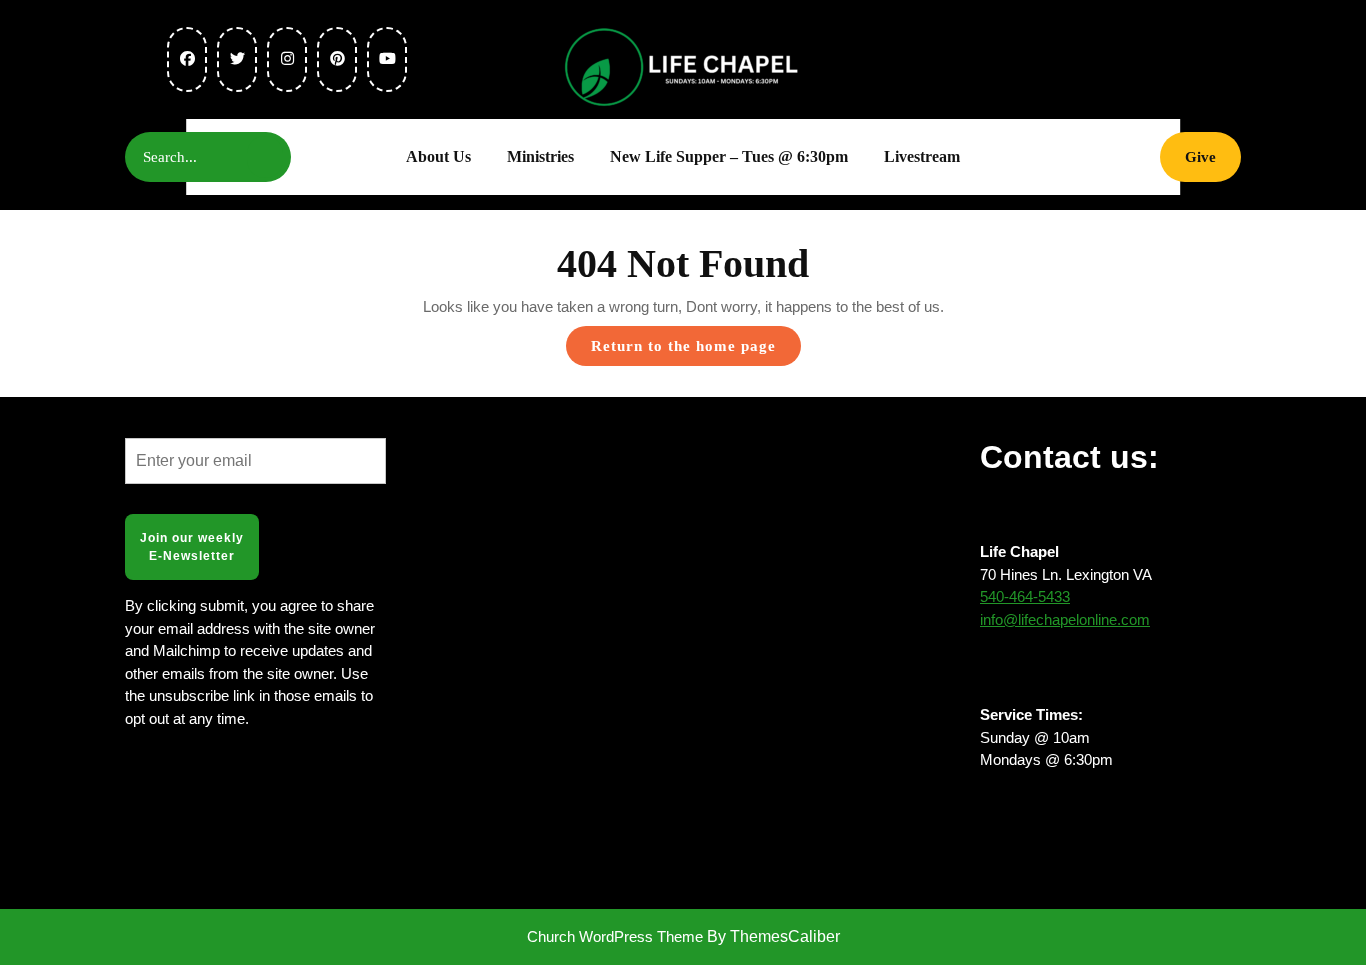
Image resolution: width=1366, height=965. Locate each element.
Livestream (922, 156)
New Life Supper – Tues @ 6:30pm (729, 156)
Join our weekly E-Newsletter (192, 547)
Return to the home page (696, 351)
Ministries (540, 156)
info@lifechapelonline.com (1065, 619)
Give (1213, 156)
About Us (438, 156)
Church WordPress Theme (615, 936)
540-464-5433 (1025, 596)
